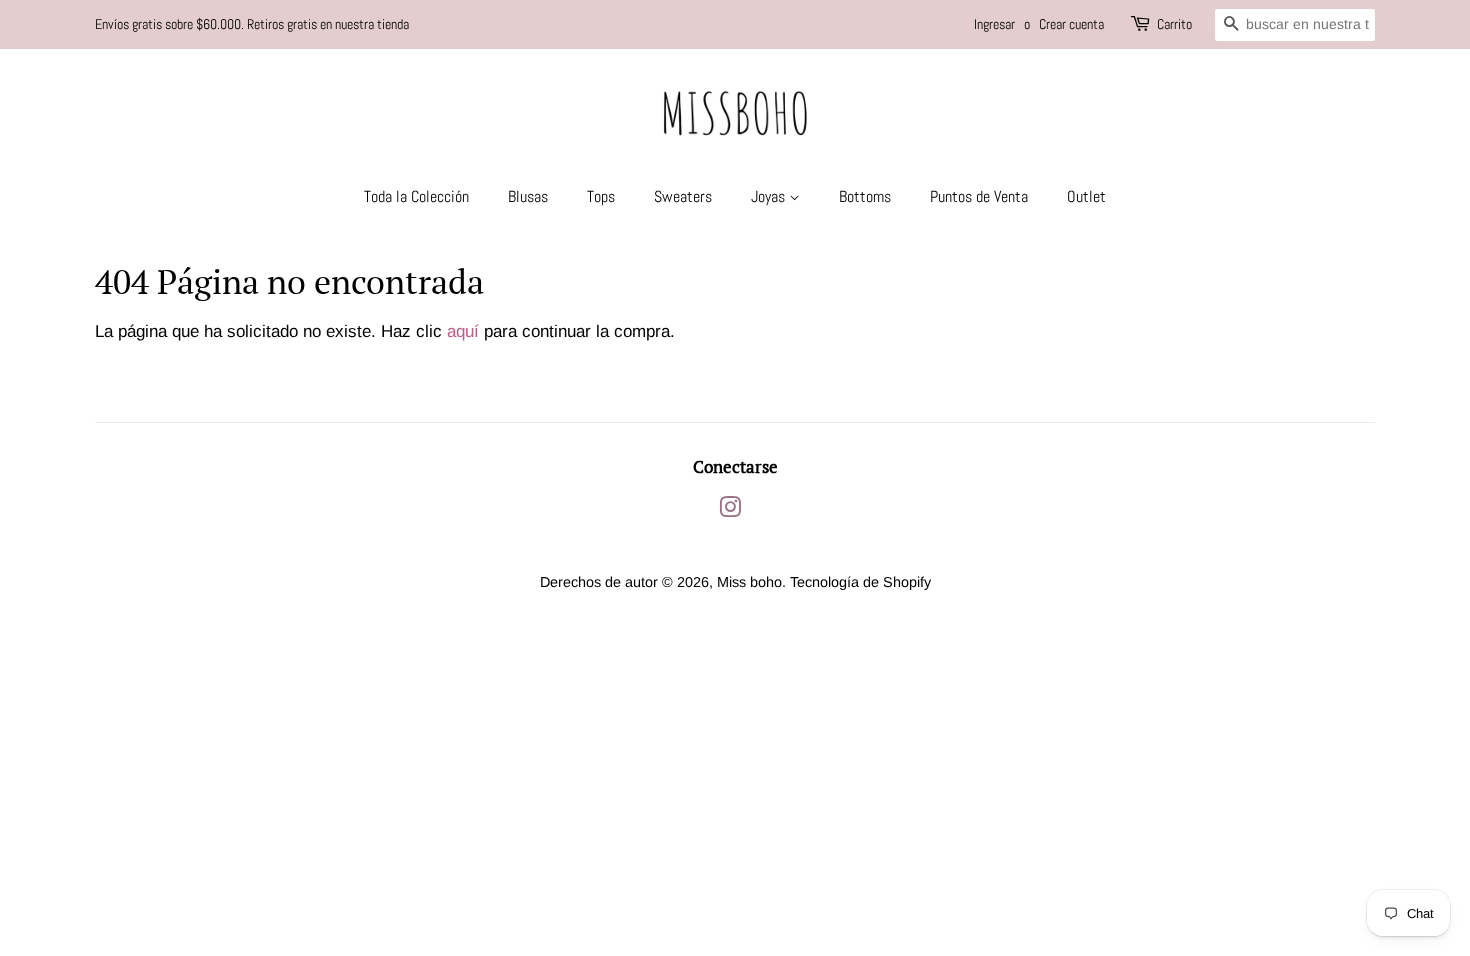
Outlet (1086, 196)
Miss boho (749, 582)
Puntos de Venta (979, 196)
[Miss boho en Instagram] (730, 511)
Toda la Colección (416, 196)
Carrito (1174, 24)
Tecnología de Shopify (860, 582)
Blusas (528, 196)
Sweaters (683, 196)
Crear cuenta (1071, 24)
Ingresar (994, 24)
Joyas (770, 196)
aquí (463, 331)
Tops (601, 196)
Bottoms (865, 196)
